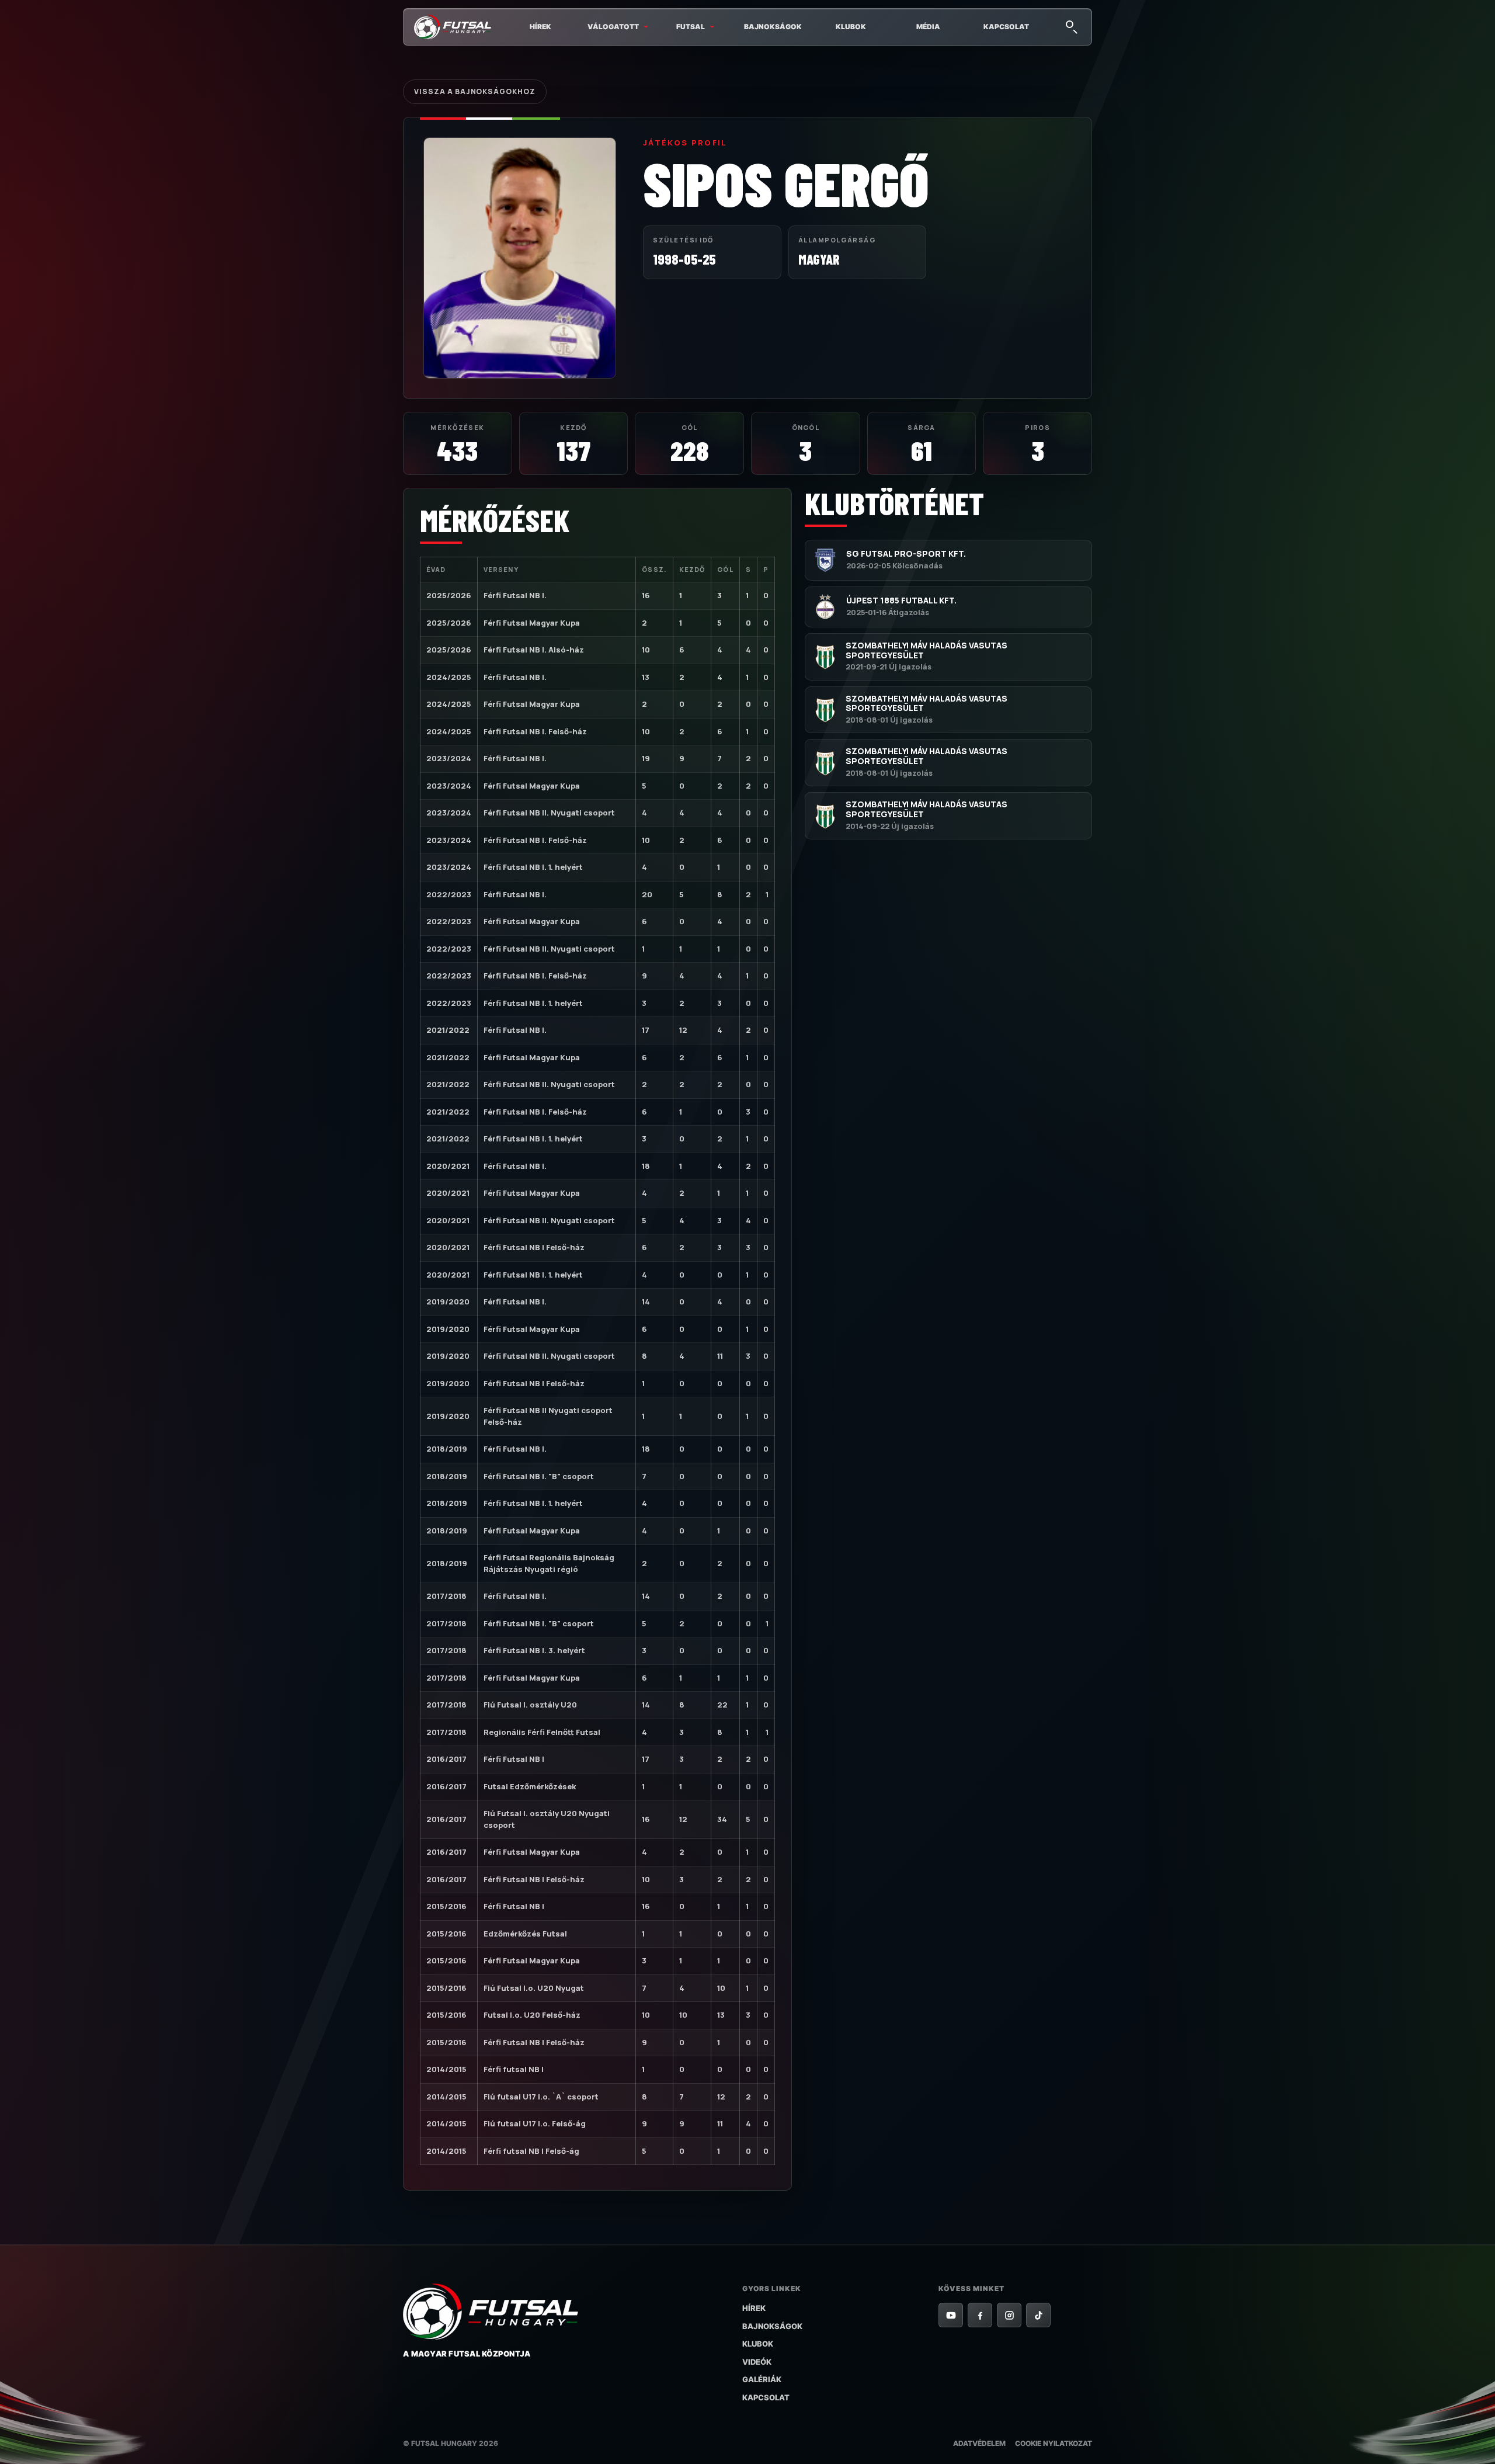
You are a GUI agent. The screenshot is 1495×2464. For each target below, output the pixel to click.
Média (928, 27)
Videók (757, 2362)
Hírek (540, 27)
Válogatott (613, 27)
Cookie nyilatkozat (1054, 2443)
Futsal (691, 27)
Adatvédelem (979, 2443)
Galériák (762, 2379)
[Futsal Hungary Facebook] (980, 2315)
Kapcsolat (1006, 27)
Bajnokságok (773, 27)
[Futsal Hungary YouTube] (951, 2315)
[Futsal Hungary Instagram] (1009, 2315)
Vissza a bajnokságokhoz (475, 91)
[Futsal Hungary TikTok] (1038, 2315)
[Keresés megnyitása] (1071, 26)
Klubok (851, 27)
